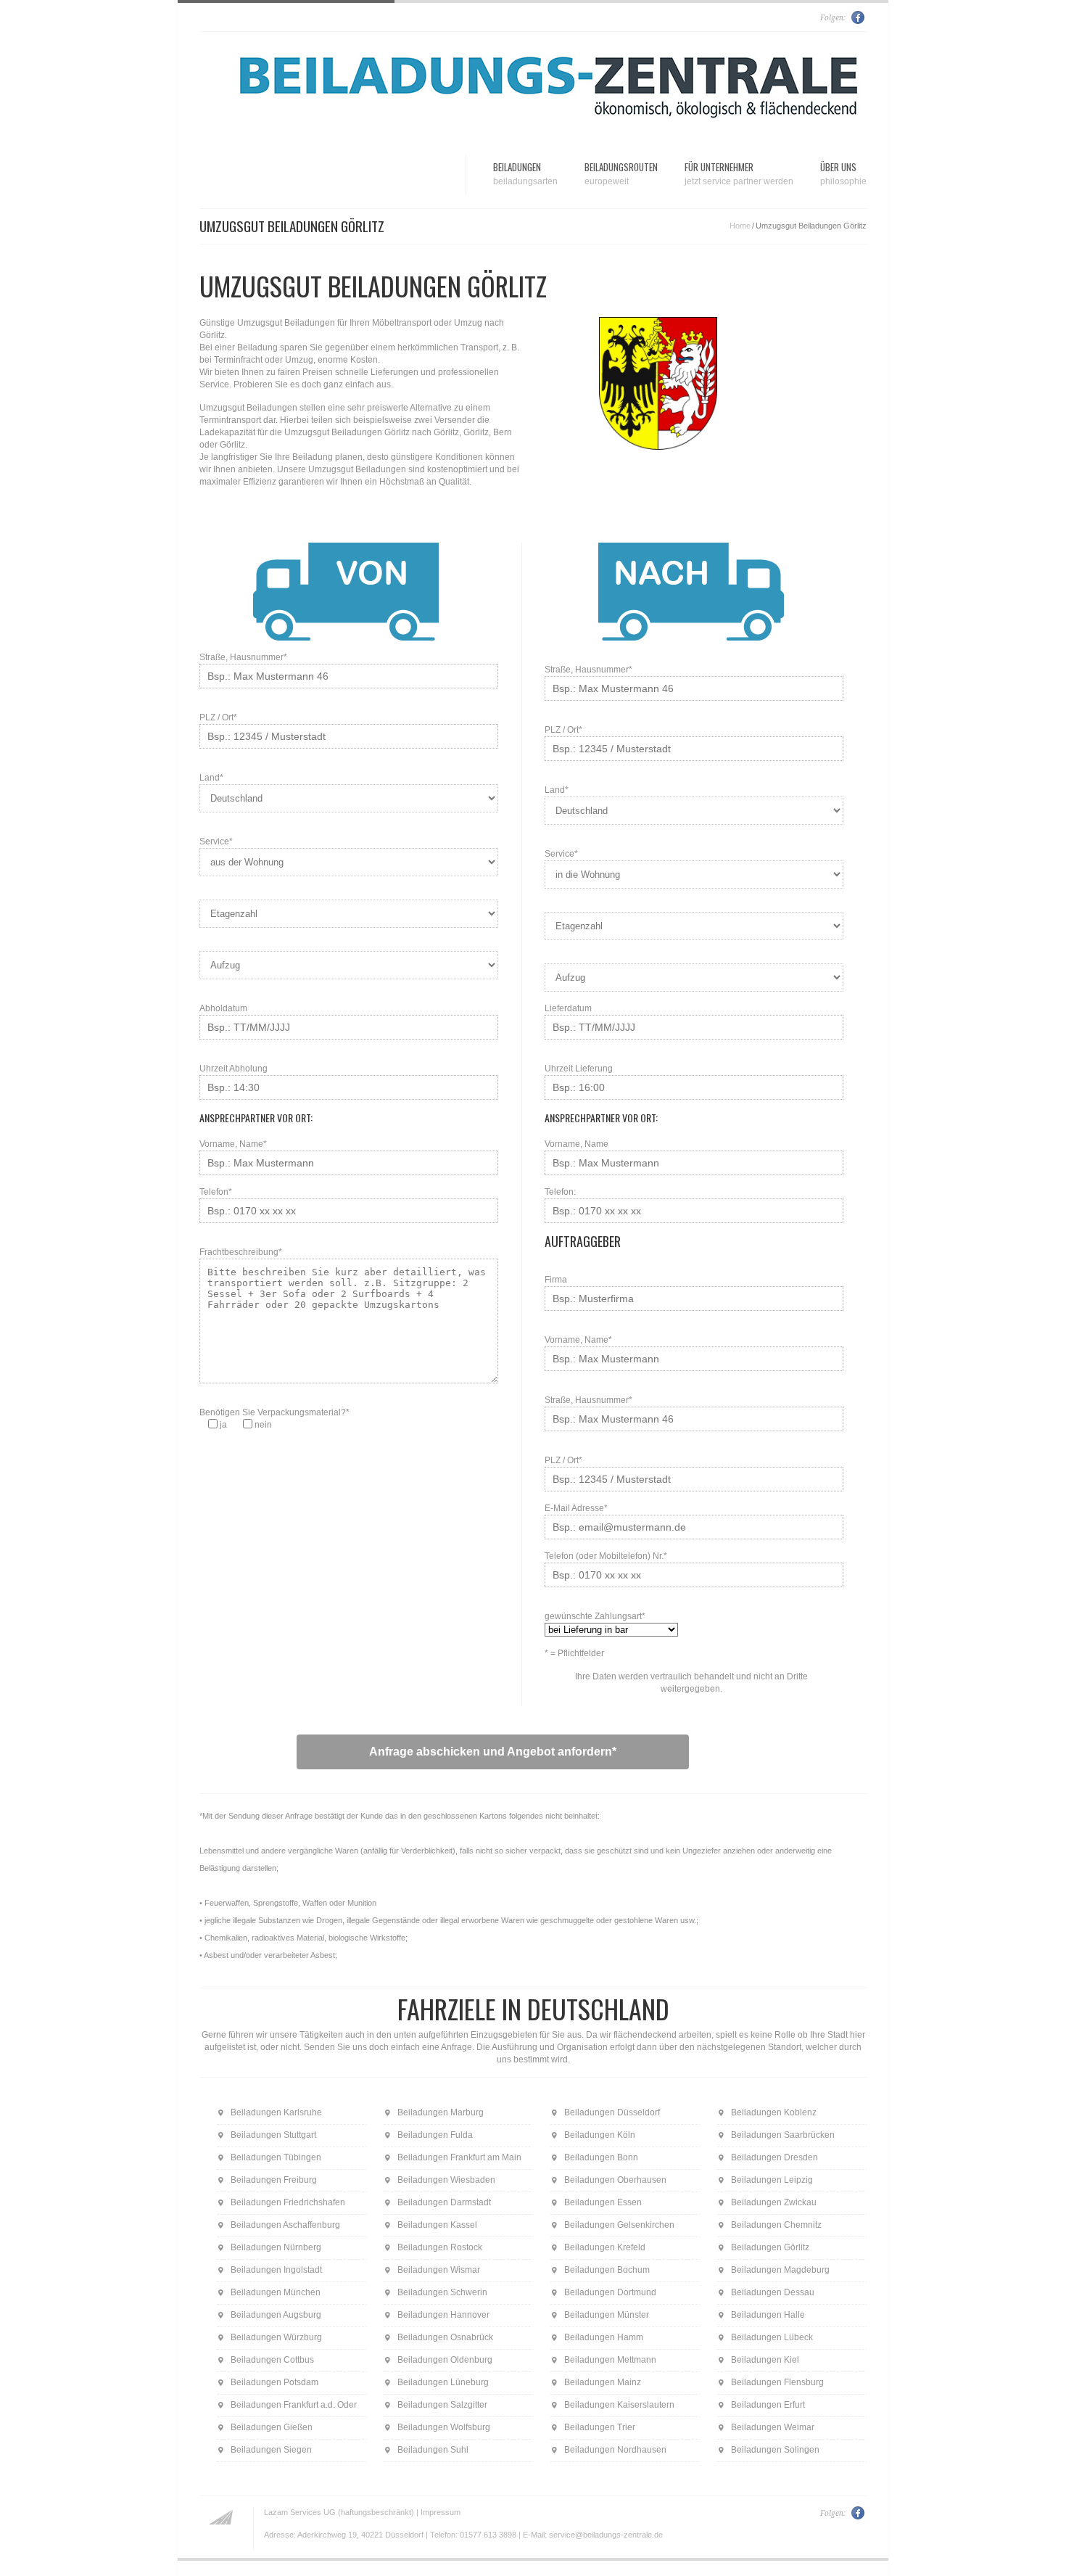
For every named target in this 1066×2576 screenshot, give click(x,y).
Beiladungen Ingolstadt (276, 2270)
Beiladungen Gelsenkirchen (619, 2225)
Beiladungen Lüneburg (443, 2382)
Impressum (441, 2512)
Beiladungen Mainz (603, 2382)
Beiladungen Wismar (439, 2270)
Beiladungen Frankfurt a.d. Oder (294, 2405)
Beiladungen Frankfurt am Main (459, 2157)
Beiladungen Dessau (773, 2292)
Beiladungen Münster (607, 2315)
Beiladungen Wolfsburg (444, 2427)
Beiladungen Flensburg (777, 2382)
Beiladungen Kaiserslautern (619, 2405)
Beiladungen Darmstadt (444, 2202)
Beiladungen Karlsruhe (276, 2112)
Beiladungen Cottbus (272, 2360)
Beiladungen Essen (603, 2202)
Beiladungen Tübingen (276, 2157)
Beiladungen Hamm (604, 2337)
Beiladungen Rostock (440, 2247)
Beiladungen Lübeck (772, 2337)
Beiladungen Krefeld (605, 2247)
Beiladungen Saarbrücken (783, 2135)
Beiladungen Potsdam (274, 2382)
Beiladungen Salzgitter (442, 2405)
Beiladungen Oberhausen (615, 2180)
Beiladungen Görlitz (770, 2247)
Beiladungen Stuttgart (273, 2135)
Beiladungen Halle (768, 2315)
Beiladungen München (276, 2292)
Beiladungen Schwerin (442, 2292)
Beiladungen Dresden (774, 2157)
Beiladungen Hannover (443, 2315)
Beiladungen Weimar (773, 2427)
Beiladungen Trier (600, 2427)
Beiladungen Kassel (437, 2225)
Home (740, 226)
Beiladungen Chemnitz (776, 2225)
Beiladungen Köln (600, 2135)
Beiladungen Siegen (271, 2450)
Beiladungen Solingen (775, 2450)
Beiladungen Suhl (433, 2450)
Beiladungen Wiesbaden (446, 2180)
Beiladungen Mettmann (610, 2360)
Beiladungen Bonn (601, 2157)
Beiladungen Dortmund (610, 2292)
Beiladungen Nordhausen (615, 2450)
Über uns (843, 173)
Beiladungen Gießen (272, 2427)
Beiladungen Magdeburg (780, 2270)
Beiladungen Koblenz (774, 2112)
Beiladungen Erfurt (768, 2405)
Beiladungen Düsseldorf (612, 2112)
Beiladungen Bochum (607, 2270)
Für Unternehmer (739, 173)
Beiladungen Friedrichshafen (288, 2202)
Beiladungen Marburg (441, 2112)
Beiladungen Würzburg (276, 2337)
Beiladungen (525, 173)
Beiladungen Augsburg (276, 2315)
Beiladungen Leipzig (772, 2180)
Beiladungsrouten (621, 173)
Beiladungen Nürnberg (276, 2247)
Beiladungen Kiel (765, 2360)
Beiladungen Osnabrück (445, 2337)
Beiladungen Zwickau (774, 2202)
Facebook (859, 17)
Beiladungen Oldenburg (445, 2360)
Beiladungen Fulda (435, 2135)
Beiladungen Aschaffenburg (285, 2225)
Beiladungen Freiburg (274, 2180)
